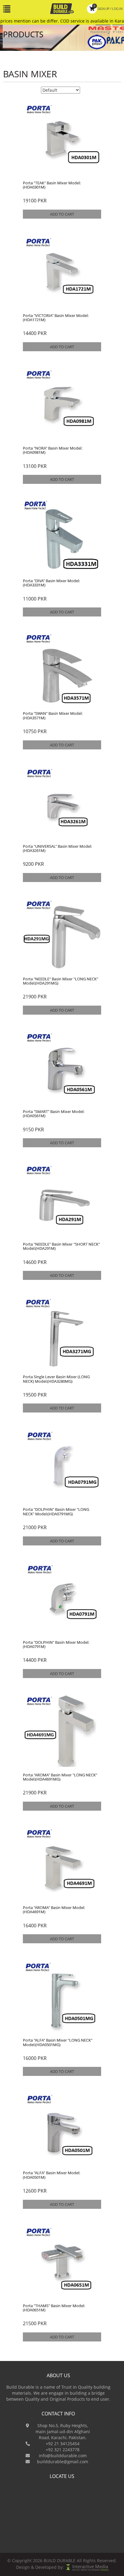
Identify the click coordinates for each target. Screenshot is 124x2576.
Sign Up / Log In (108, 8)
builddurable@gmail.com (63, 2462)
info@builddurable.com (63, 2456)
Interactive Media (90, 2567)
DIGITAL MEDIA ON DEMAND (90, 2570)
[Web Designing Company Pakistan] (69, 2567)
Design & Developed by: (40, 2567)
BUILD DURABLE (60, 2561)
